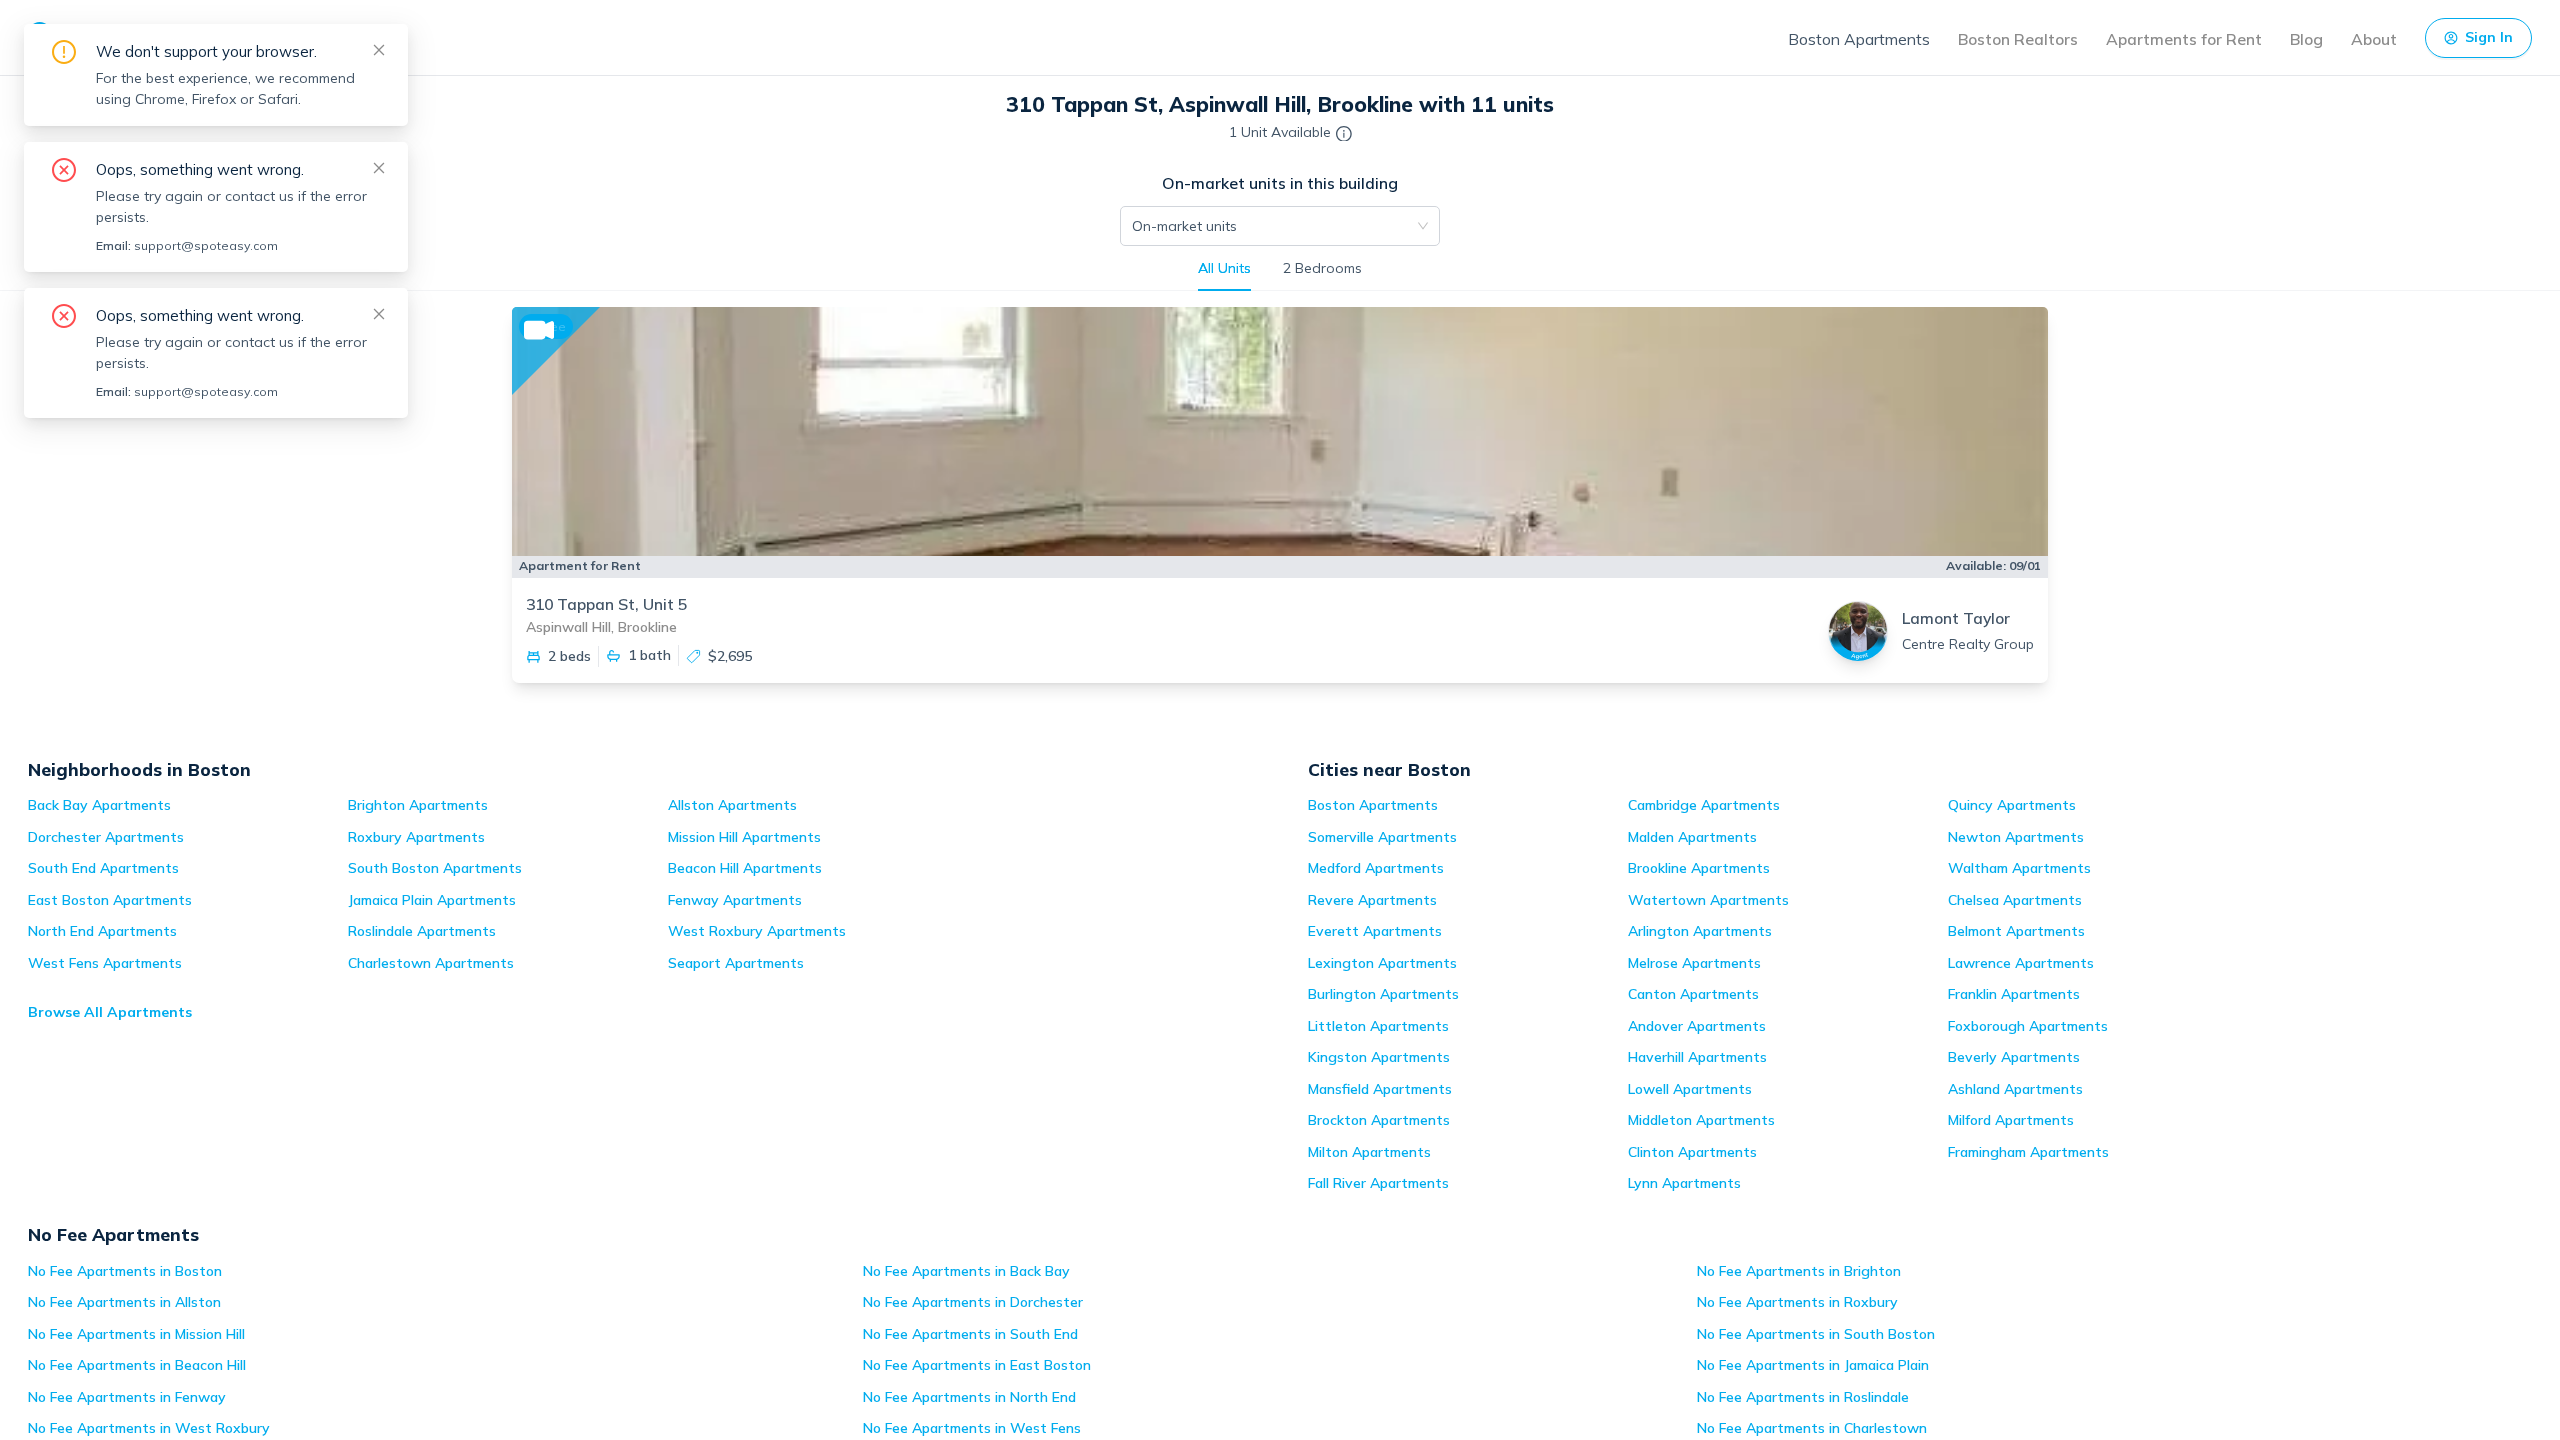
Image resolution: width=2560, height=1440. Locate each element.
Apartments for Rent (2184, 39)
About (2374, 39)
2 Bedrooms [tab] (1322, 268)
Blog (2306, 39)
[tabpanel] (1280, 511)
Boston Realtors (2018, 39)
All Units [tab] (1224, 268)
